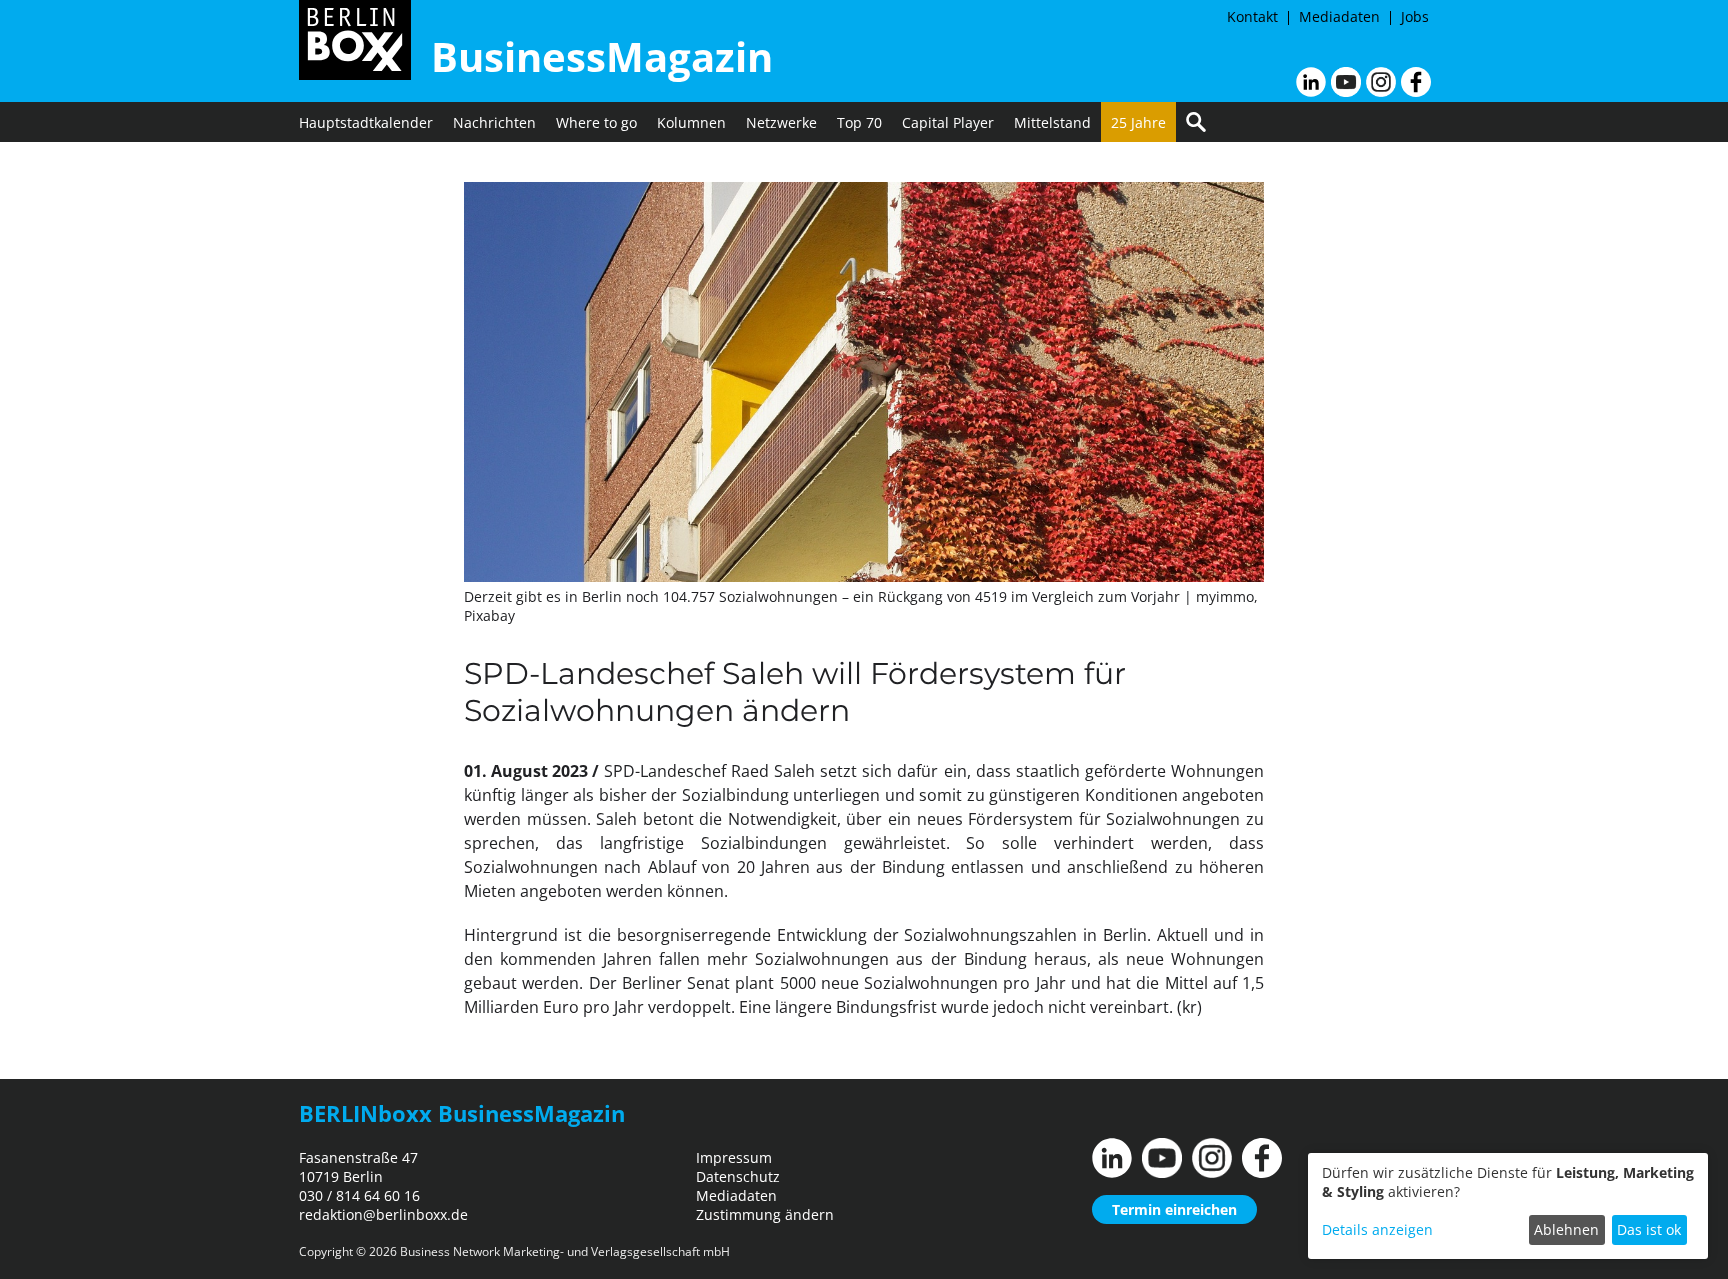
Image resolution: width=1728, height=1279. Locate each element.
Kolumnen (691, 122)
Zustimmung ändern (765, 1214)
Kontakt (1252, 16)
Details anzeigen (1377, 1229)
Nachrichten (494, 122)
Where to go (596, 122)
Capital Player (948, 122)
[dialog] (1508, 1206)
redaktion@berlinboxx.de (383, 1214)
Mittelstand (1052, 122)
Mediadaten (1339, 16)
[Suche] (1196, 122)
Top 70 (859, 122)
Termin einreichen (1174, 1209)
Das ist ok (1649, 1229)
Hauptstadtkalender (366, 122)
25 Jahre (1138, 122)
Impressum (734, 1157)
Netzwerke (781, 122)
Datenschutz (738, 1176)
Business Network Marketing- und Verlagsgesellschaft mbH (565, 1251)
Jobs (1415, 16)
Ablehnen (1566, 1229)
